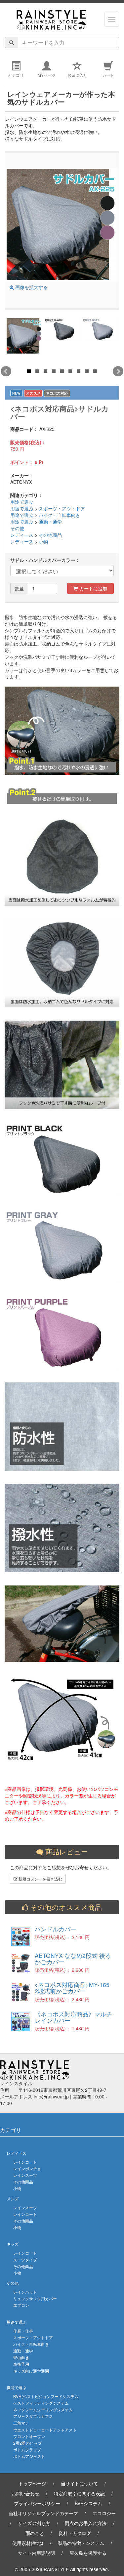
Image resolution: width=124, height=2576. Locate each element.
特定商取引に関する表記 (79, 2493)
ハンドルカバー (56, 1929)
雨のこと (35, 2533)
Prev (6, 371)
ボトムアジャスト (29, 2456)
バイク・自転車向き (60, 515)
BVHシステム (88, 2503)
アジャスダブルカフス (33, 2416)
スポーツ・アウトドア (62, 508)
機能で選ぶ (17, 2387)
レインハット (25, 2292)
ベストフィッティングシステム (41, 2403)
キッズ (13, 2244)
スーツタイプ (25, 2260)
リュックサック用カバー (35, 2298)
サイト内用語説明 (36, 2553)
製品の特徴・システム (81, 2543)
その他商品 (50, 535)
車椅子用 (21, 2364)
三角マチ (21, 2423)
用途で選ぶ (22, 502)
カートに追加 (93, 588)
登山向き (21, 2357)
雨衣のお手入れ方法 (86, 2523)
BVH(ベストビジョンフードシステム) (46, 2396)
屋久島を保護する (88, 2553)
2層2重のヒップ (27, 2443)
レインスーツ (25, 2175)
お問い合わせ (25, 2493)
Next (118, 371)
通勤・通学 (50, 522)
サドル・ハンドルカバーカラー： (45, 560)
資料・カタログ (75, 2533)
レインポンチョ (27, 2168)
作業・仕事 (23, 2331)
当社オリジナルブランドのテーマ (43, 2513)
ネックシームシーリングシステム (43, 2409)
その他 (17, 528)
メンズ (13, 2198)
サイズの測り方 (34, 2523)
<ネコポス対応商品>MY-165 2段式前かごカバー (72, 1988)
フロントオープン (29, 2436)
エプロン (21, 2305)
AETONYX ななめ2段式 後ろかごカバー (73, 1959)
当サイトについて (79, 2483)
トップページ (32, 2483)
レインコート (25, 2162)
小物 (43, 541)
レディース (22, 535)
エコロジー (104, 2513)
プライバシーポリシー (37, 2503)
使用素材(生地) (28, 2543)
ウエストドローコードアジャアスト (45, 2430)
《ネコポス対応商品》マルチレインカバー (73, 2017)
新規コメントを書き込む (40, 1879)
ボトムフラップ (27, 2449)
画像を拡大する (31, 287)
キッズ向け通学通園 (31, 2371)
